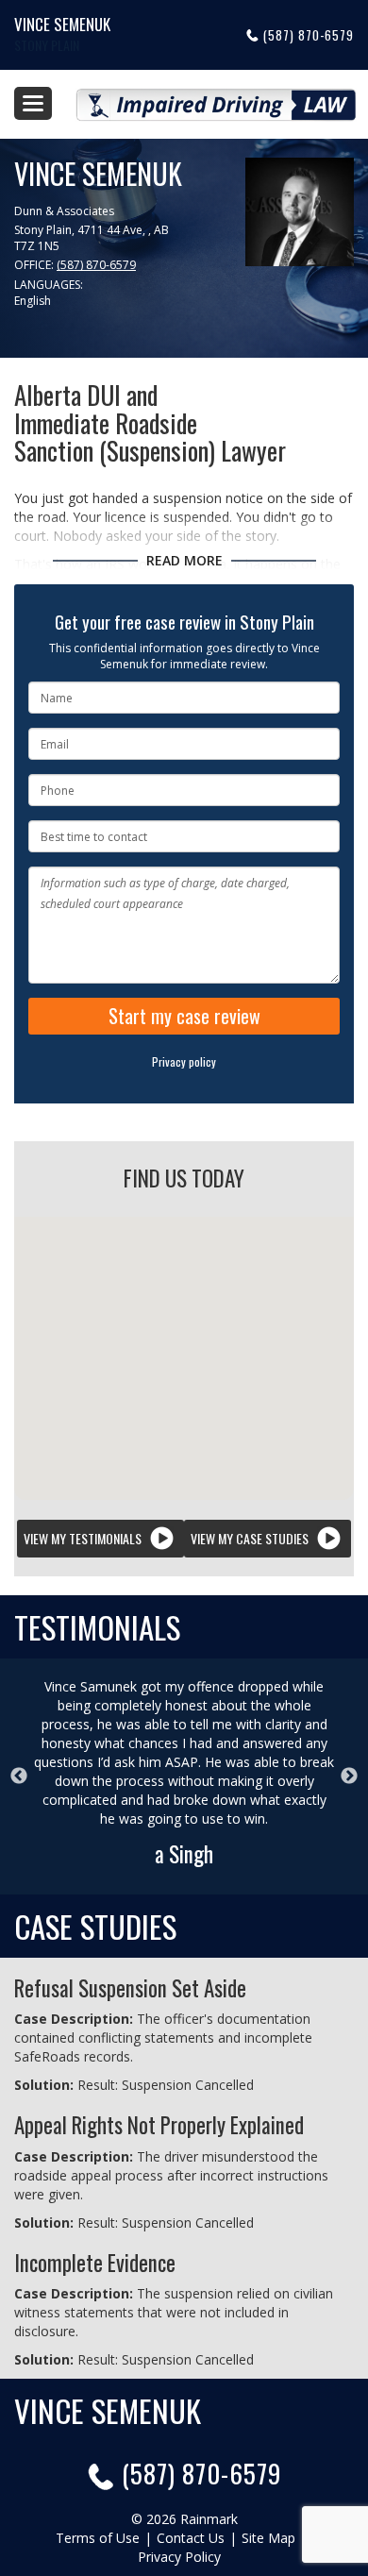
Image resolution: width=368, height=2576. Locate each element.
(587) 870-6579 (309, 35)
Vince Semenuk (62, 24)
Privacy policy (184, 1061)
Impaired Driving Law (216, 97)
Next (349, 1776)
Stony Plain (47, 45)
